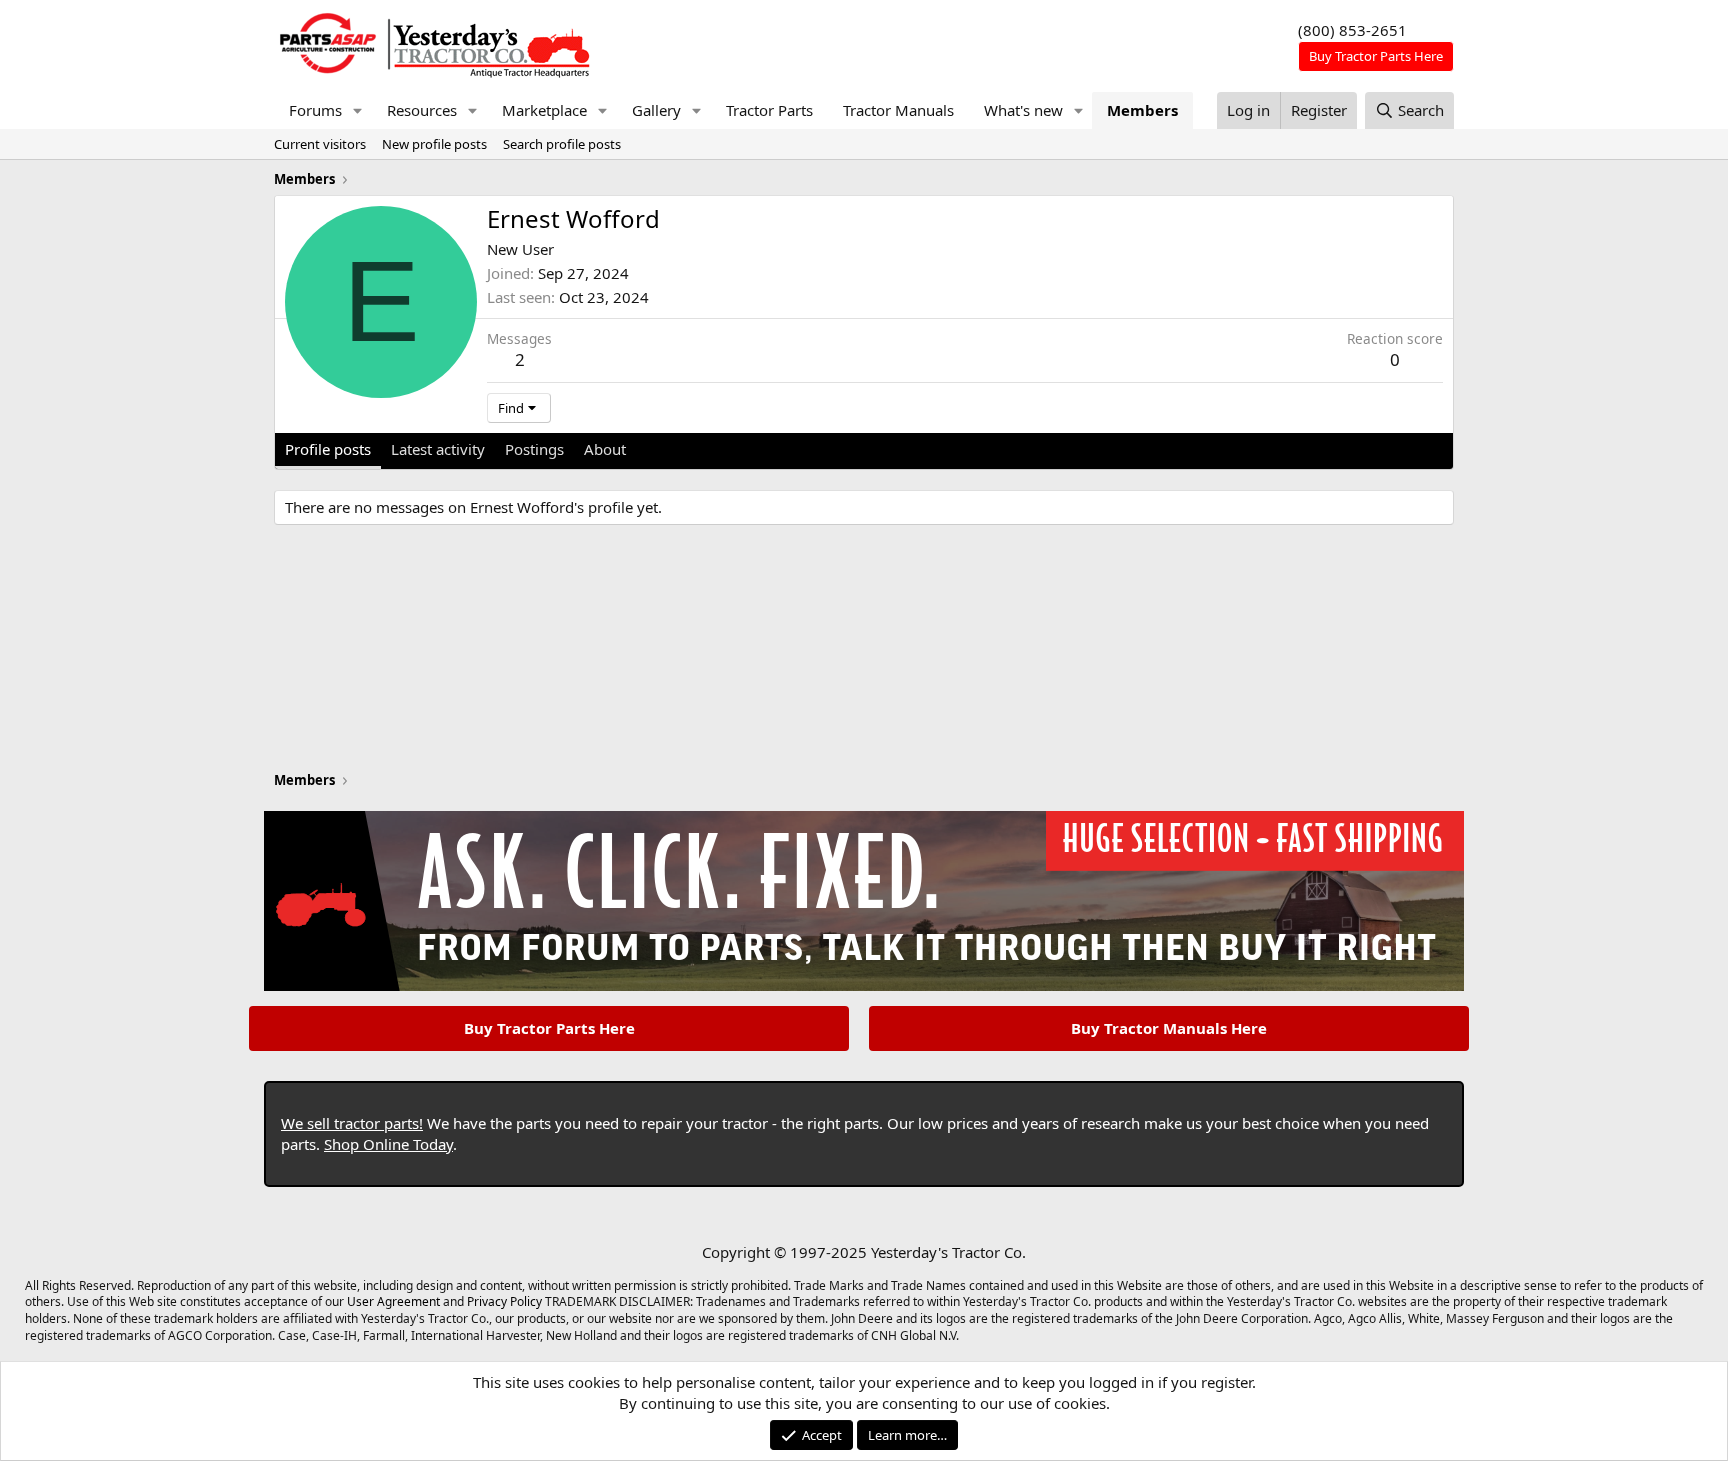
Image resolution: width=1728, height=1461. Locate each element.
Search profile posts (562, 144)
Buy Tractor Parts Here (549, 1028)
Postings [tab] (534, 449)
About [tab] (605, 449)
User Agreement (393, 1301)
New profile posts (434, 144)
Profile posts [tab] (328, 449)
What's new (1023, 110)
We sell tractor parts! (352, 1123)
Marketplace (544, 110)
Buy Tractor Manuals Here (1169, 1028)
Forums (315, 110)
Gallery (656, 110)
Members (1142, 110)
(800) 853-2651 (1352, 30)
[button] (358, 110)
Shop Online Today (388, 1144)
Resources (422, 110)
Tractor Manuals (898, 110)
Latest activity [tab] (438, 449)
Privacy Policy (504, 1301)
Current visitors (320, 144)
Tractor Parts (769, 110)
